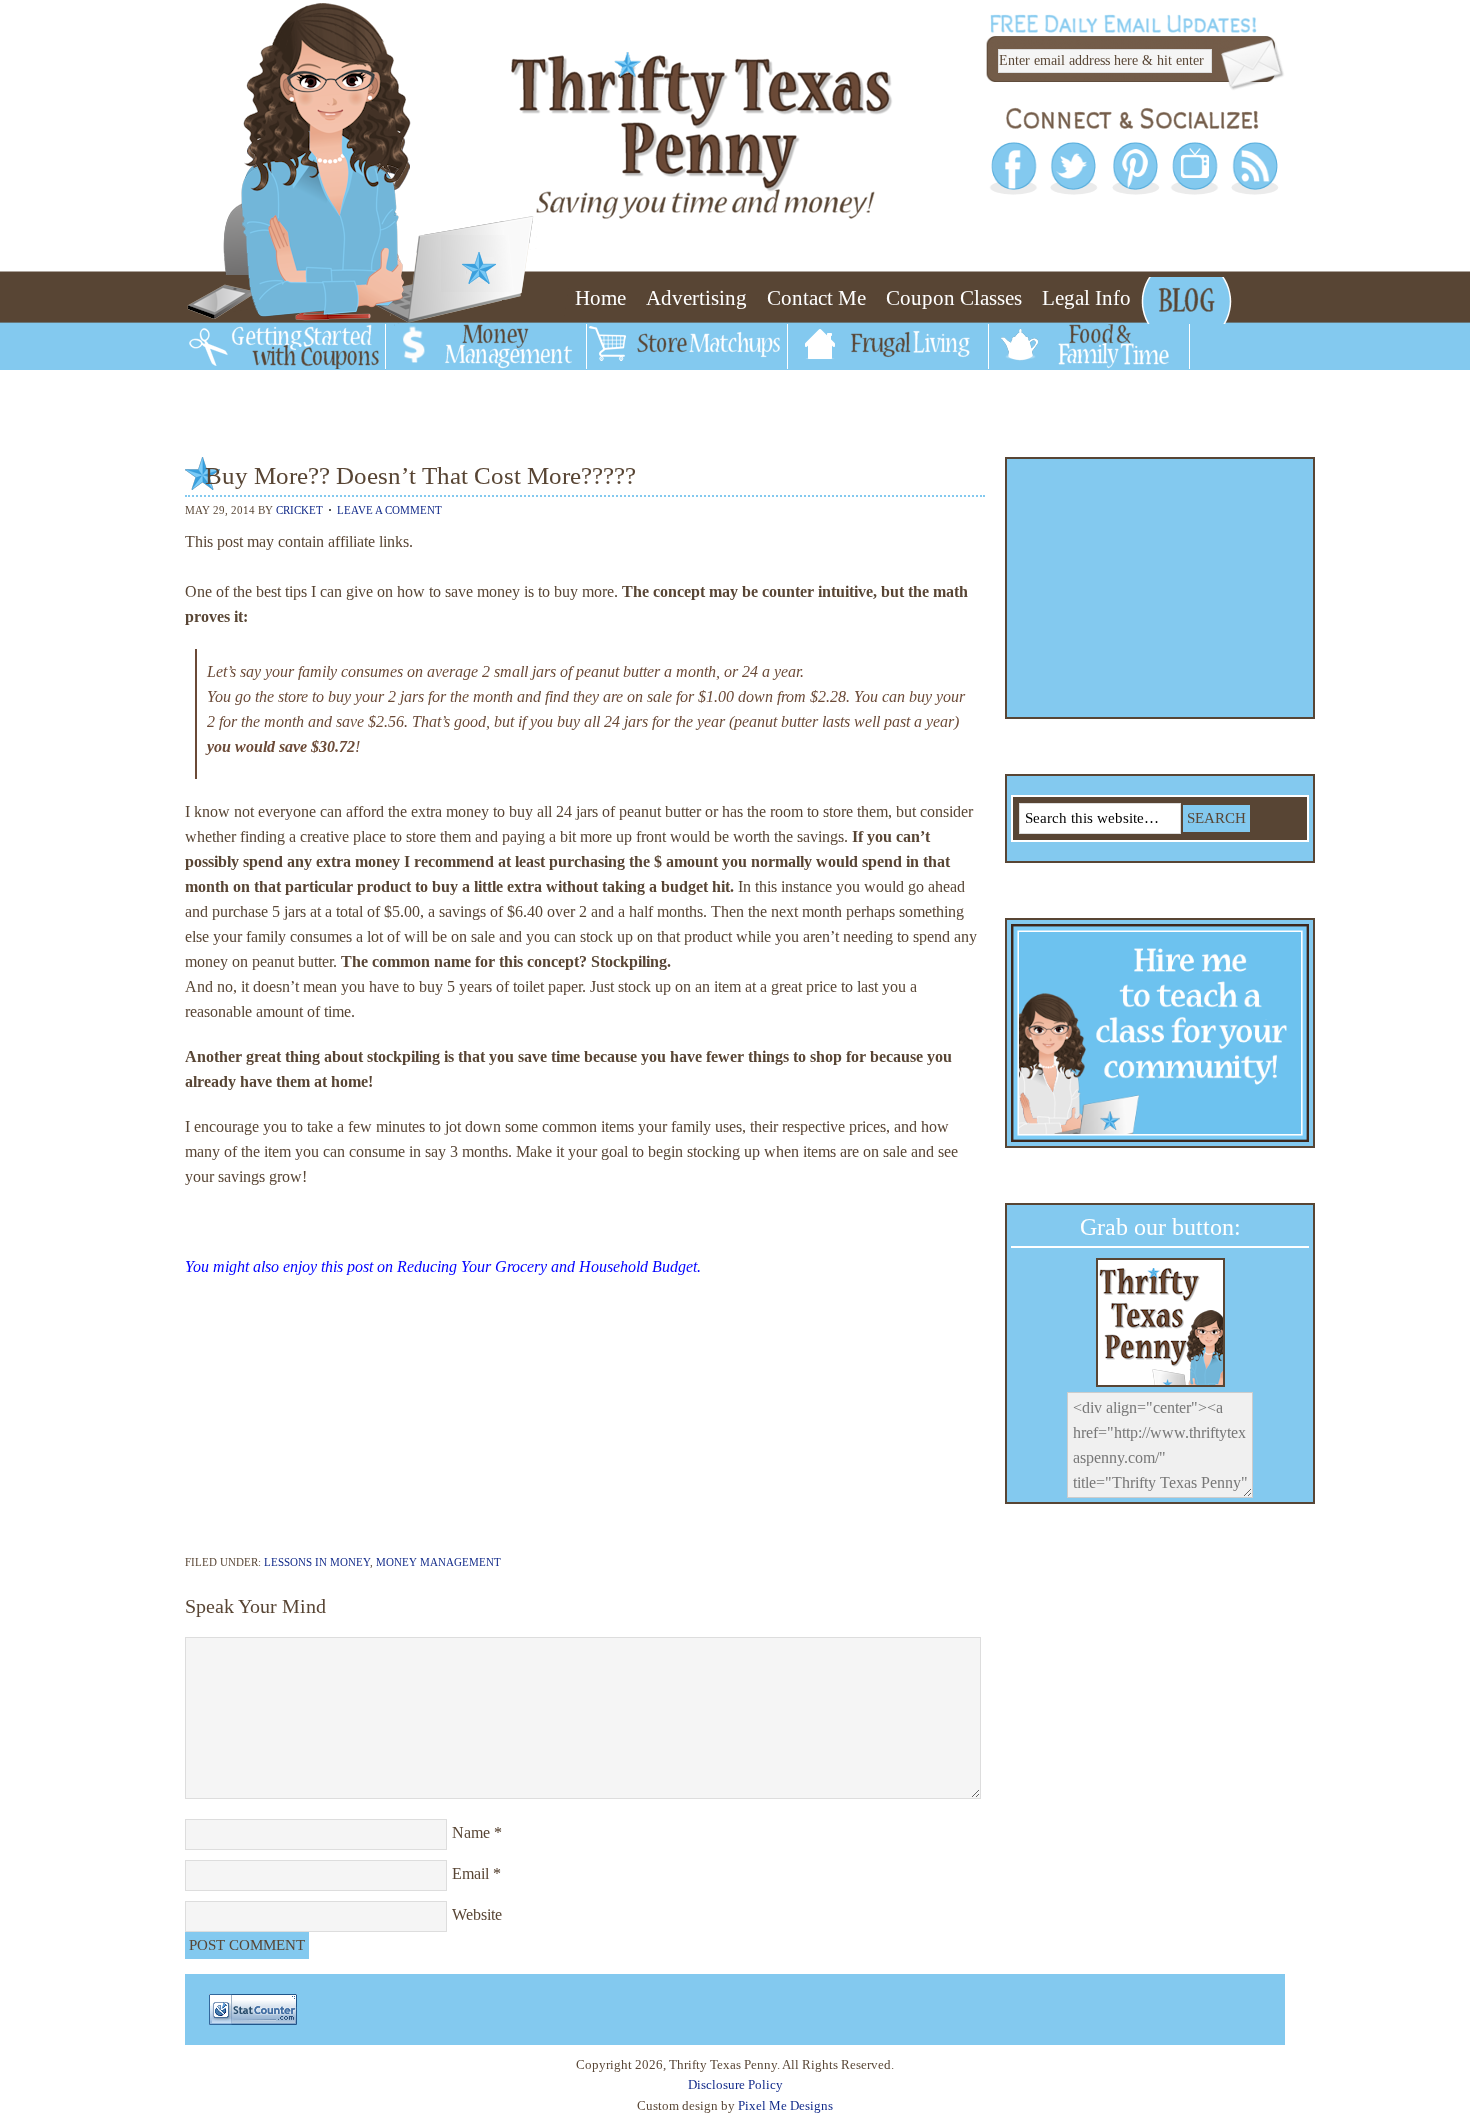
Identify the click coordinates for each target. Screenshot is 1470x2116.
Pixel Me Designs (785, 2105)
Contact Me (816, 298)
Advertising (696, 298)
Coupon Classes (954, 298)
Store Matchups (659, 350)
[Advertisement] (585, 1424)
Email (470, 1873)
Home (600, 298)
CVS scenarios (257, 390)
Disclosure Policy (735, 2084)
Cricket (299, 510)
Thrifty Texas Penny (515, 93)
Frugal (821, 350)
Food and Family (1067, 350)
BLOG (1179, 298)
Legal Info (1086, 298)
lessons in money (317, 1562)
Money (421, 350)
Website (477, 1914)
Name (471, 1832)
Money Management (438, 1562)
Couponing (238, 350)
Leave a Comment (389, 510)
